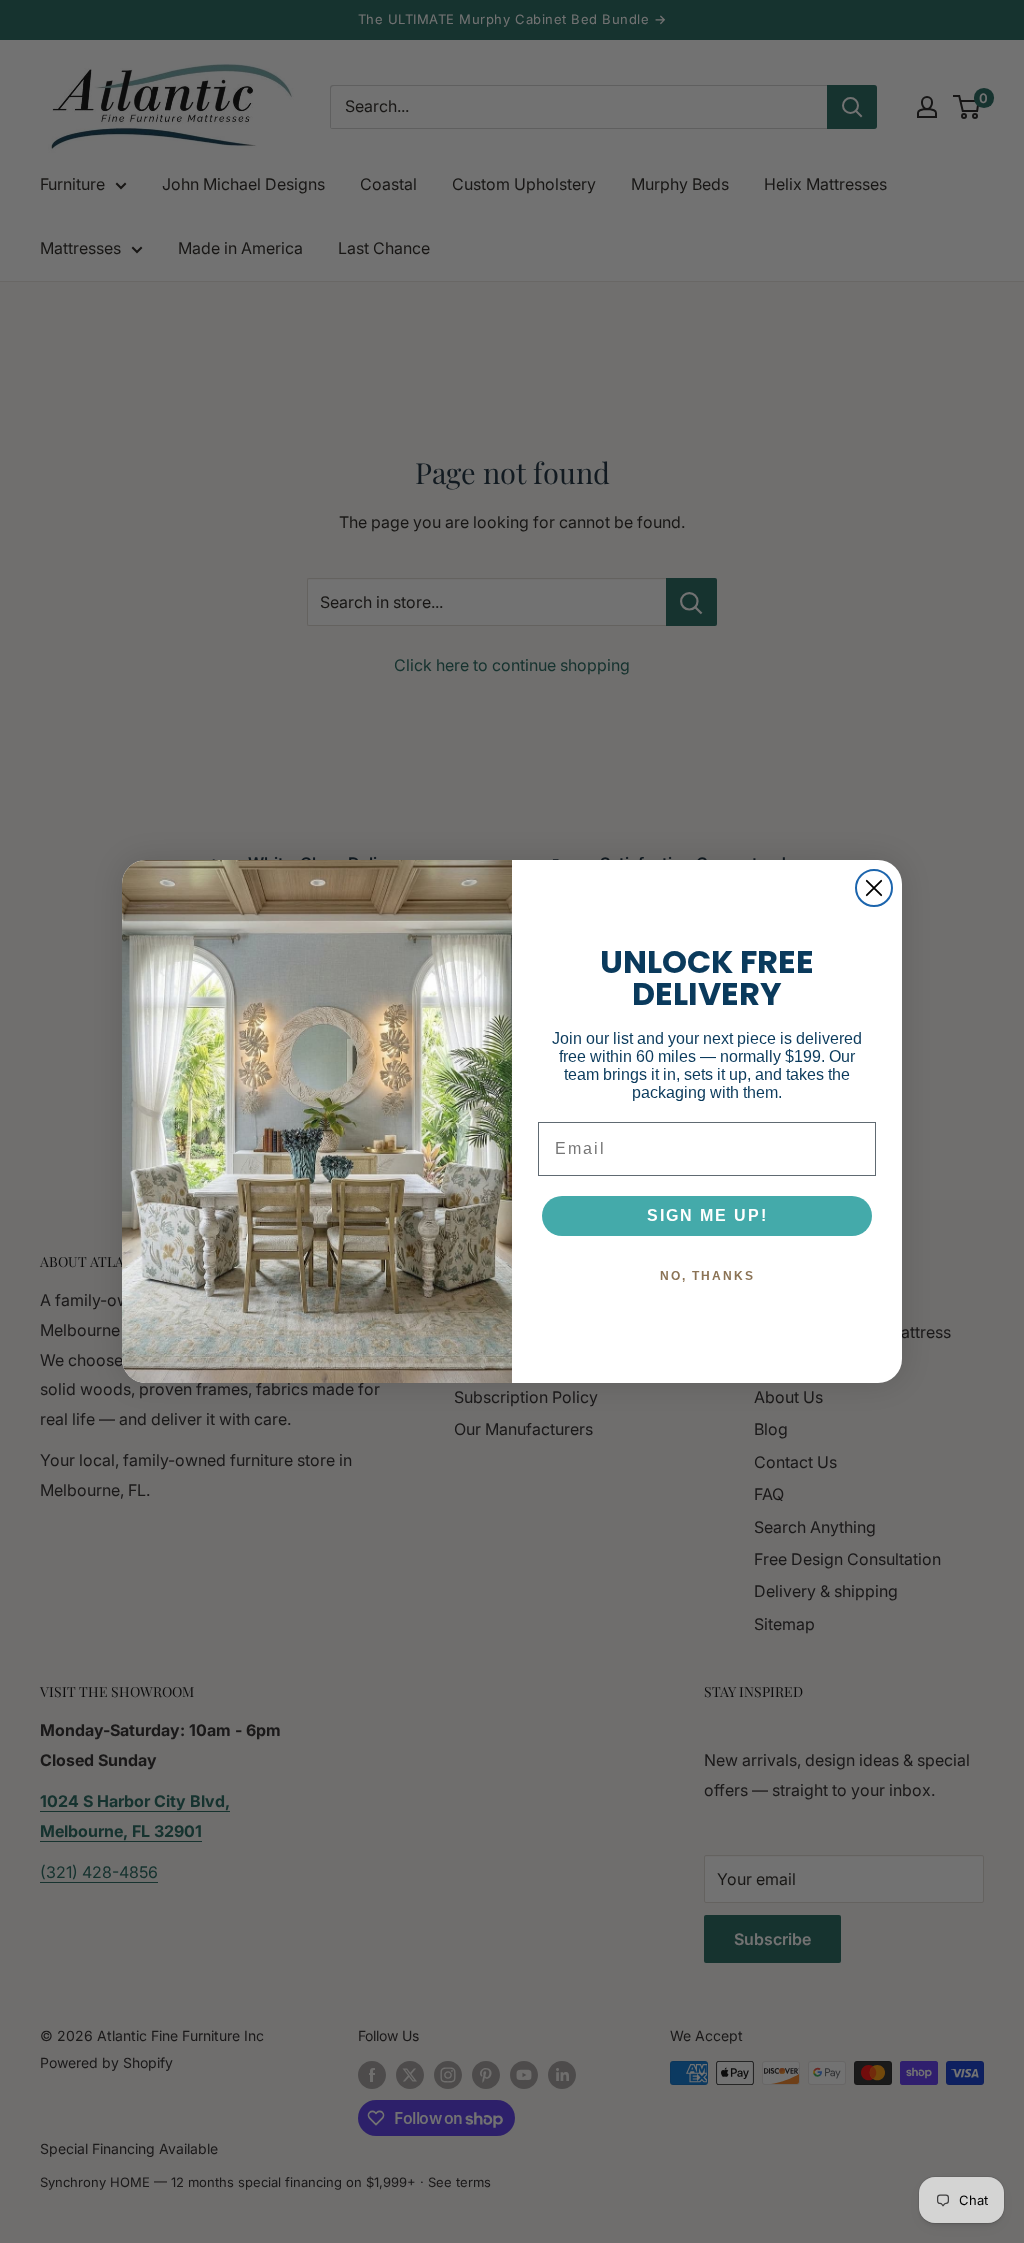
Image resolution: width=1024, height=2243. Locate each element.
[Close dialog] (874, 888)
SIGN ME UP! (707, 1215)
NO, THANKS (707, 1276)
